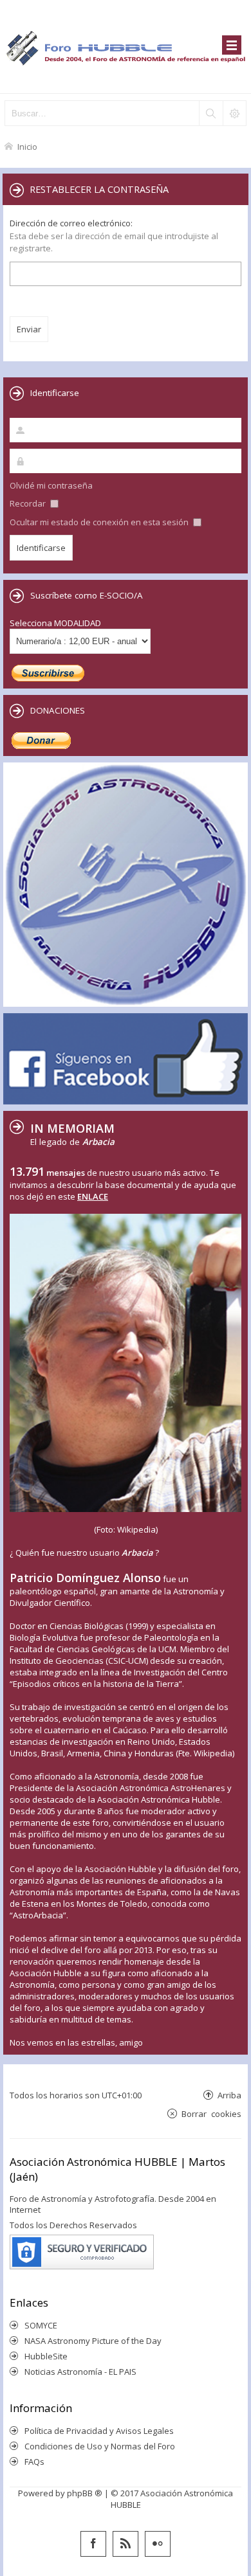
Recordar (29, 503)
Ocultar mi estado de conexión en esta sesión (100, 522)
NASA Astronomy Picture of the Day (93, 2341)
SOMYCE (41, 2325)
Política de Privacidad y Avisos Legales (99, 2431)
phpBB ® (85, 2493)
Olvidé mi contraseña (51, 485)
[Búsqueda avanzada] (234, 113)
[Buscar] (210, 113)
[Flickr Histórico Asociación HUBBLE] (158, 2544)
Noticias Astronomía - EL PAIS (80, 2372)
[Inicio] (126, 47)
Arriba (229, 2095)
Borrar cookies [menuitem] (211, 2113)
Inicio (27, 146)
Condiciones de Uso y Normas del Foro (100, 2446)
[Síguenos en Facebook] (93, 2544)
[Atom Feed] (126, 2544)
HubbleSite (46, 2356)
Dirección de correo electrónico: (71, 223)
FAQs (34, 2462)
